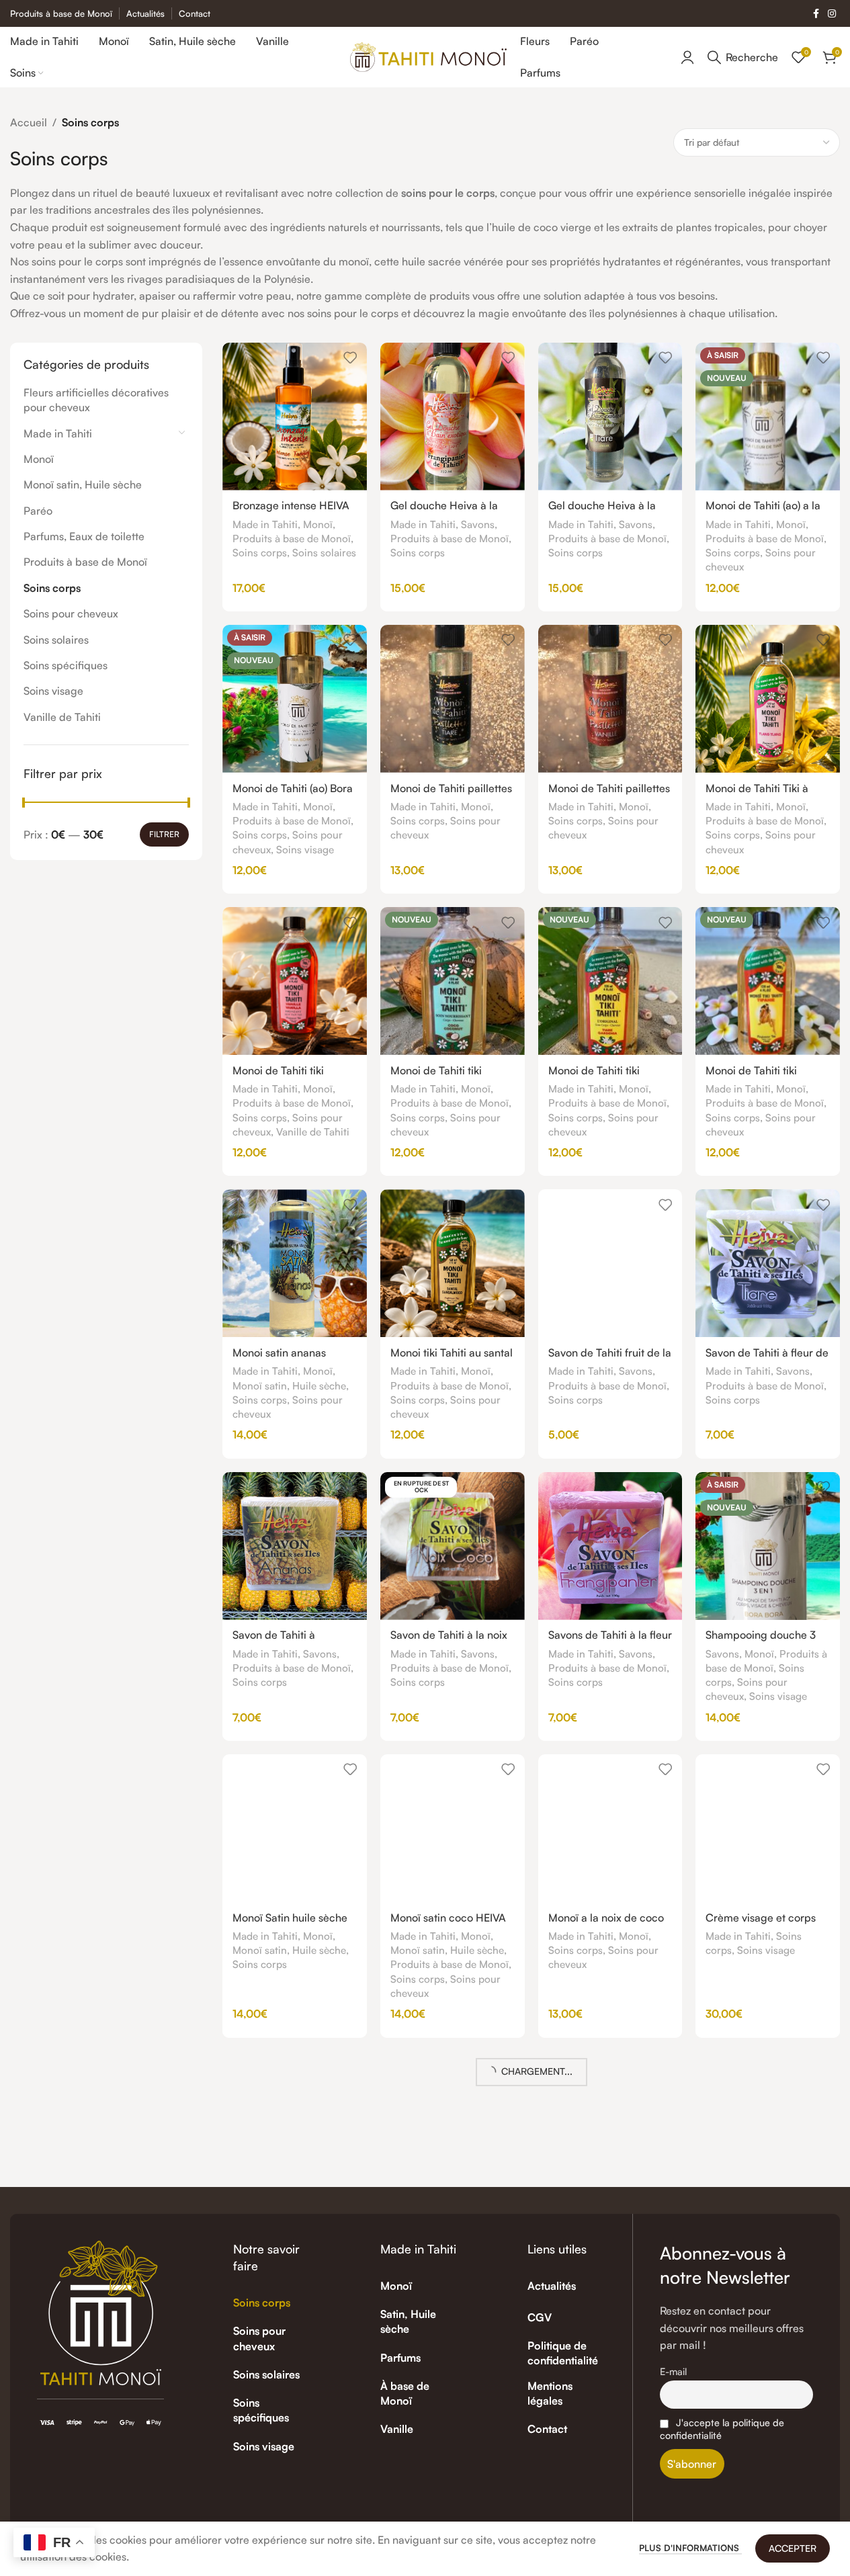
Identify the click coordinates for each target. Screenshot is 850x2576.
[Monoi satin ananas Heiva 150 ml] (295, 1263)
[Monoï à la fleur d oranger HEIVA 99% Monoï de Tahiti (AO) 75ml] (295, 2393)
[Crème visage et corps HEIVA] (768, 1828)
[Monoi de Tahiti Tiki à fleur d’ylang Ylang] (768, 699)
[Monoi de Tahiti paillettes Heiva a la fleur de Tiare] (453, 699)
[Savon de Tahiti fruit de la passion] (610, 1263)
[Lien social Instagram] (832, 14)
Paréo (38, 511)
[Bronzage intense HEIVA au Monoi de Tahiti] (295, 417)
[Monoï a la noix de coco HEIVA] (610, 1828)
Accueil (29, 122)
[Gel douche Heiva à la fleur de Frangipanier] (453, 417)
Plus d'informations (690, 2548)
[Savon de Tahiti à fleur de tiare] (768, 1263)
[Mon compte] (687, 57)
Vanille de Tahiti (62, 717)
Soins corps (52, 588)
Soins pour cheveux (71, 613)
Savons (478, 524)
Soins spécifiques (66, 665)
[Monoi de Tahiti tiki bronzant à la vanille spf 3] (295, 981)
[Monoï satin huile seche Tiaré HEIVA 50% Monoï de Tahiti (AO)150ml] (768, 2393)
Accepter (793, 2548)
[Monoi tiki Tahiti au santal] (453, 1263)
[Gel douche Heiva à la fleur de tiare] (610, 417)
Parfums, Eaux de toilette (84, 536)
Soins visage (53, 691)
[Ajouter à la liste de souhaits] (350, 358)
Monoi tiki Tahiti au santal (452, 1353)
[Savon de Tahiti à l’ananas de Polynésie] (295, 1546)
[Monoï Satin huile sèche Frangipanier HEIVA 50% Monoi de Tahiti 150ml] (295, 1828)
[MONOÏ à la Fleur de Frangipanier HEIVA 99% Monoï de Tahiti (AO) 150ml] (453, 2393)
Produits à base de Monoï (85, 562)
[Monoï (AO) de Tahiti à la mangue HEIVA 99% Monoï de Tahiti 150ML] (768, 2125)
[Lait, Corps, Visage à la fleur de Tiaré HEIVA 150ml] (610, 2105)
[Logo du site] (428, 56)
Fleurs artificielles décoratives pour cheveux (96, 400)
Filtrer (164, 834)
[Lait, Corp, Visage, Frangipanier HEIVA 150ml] (453, 2105)
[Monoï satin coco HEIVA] (453, 1828)
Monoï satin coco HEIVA (448, 1918)
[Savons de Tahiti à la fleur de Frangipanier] (610, 1546)
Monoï (39, 459)
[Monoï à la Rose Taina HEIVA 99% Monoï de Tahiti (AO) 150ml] (610, 2393)
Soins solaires (56, 640)
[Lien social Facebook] (816, 14)
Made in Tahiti (58, 433)
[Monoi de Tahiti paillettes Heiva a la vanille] (610, 699)
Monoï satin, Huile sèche (83, 484)
